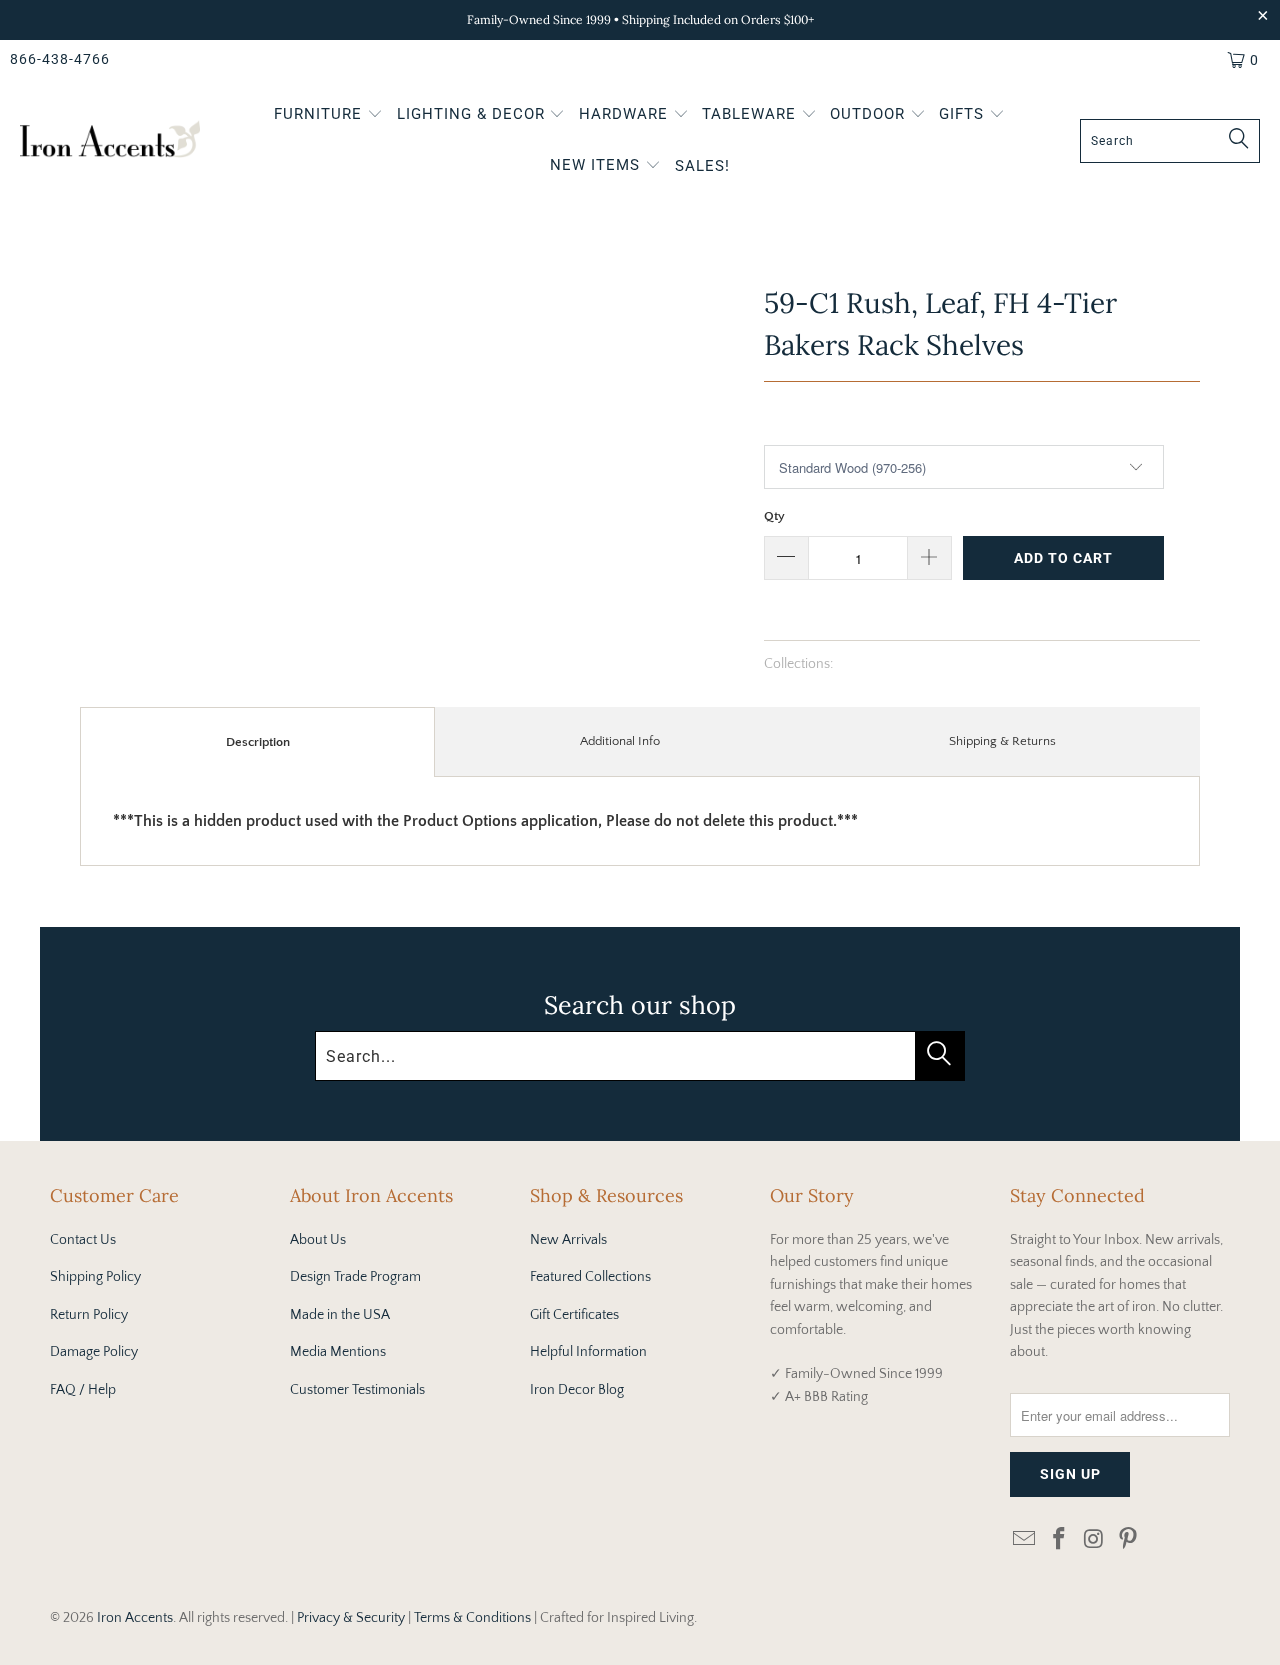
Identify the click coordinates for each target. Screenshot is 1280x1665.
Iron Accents (135, 1618)
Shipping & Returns (1002, 741)
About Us (318, 1240)
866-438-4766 (60, 59)
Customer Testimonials (357, 1390)
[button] (328, 116)
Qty (774, 516)
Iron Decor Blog (577, 1390)
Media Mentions (338, 1352)
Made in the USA (340, 1315)
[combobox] (1170, 141)
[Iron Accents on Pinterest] (1129, 1540)
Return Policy (89, 1315)
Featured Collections (590, 1277)
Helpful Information (588, 1352)
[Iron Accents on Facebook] (1060, 1540)
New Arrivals (568, 1240)
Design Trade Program (355, 1277)
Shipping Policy (95, 1277)
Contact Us (83, 1240)
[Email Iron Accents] (1025, 1540)
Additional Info (620, 741)
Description (258, 742)
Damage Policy (94, 1352)
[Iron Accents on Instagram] (1094, 1540)
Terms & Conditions (472, 1618)
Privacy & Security (351, 1618)
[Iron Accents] (110, 141)
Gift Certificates (574, 1315)
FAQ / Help (83, 1390)
